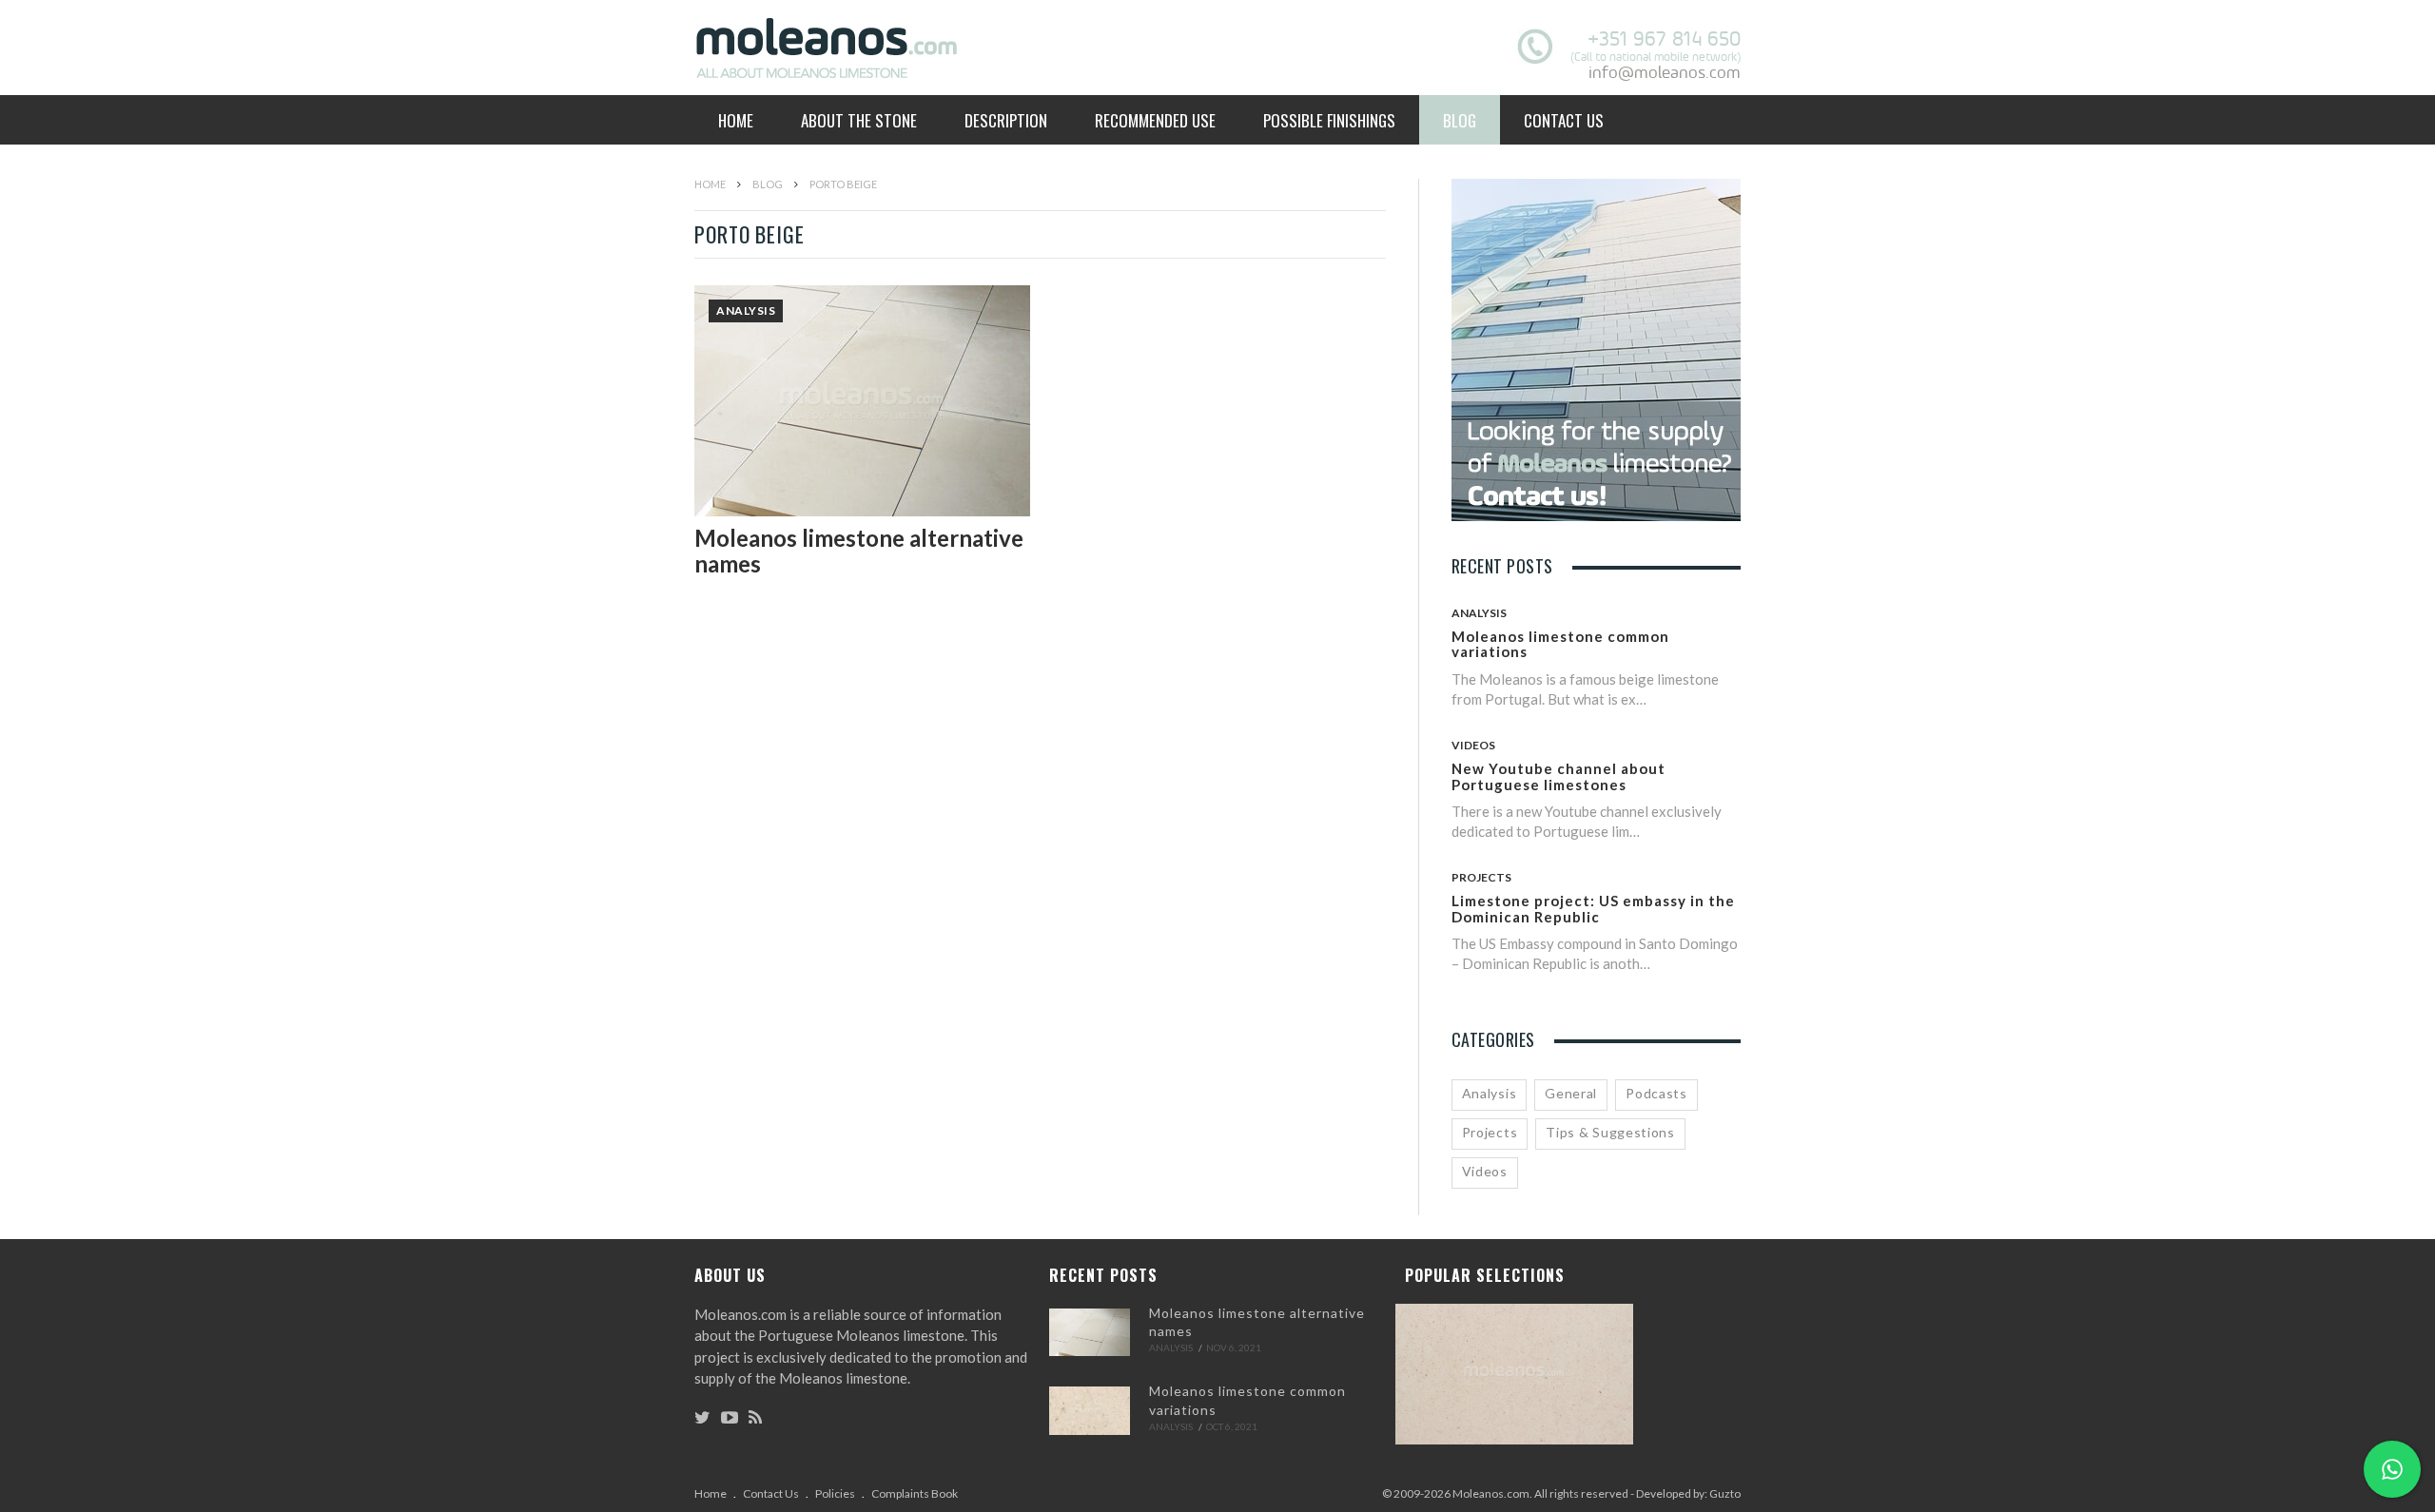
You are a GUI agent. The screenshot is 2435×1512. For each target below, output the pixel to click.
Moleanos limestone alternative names (859, 550)
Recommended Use (1155, 120)
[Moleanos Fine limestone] (1514, 1378)
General (1571, 1093)
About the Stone (859, 120)
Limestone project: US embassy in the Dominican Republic (1593, 909)
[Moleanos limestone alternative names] (1090, 1332)
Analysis (746, 310)
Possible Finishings (1329, 120)
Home (736, 120)
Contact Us (1564, 120)
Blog (1460, 120)
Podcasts (1656, 1093)
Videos (1473, 745)
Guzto (1725, 1493)
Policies (835, 1493)
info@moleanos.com (1665, 72)
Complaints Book (915, 1493)
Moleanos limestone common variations (1560, 644)
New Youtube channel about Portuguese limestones (1558, 776)
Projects (1481, 877)
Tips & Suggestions (1610, 1132)
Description (1006, 120)
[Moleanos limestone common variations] (1090, 1410)
